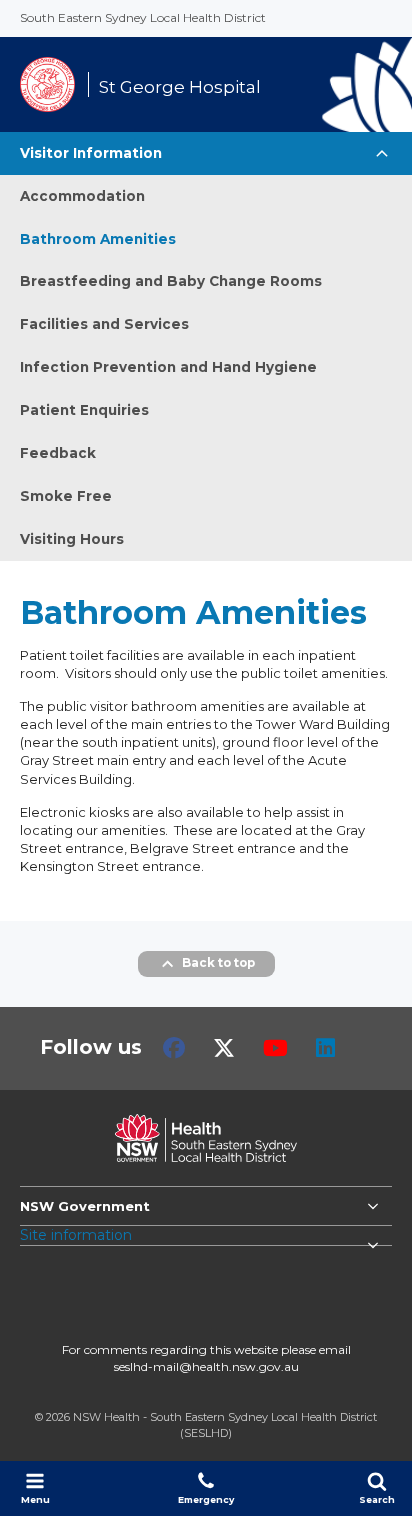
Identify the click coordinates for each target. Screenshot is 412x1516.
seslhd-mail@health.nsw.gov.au (206, 1366)
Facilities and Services (104, 324)
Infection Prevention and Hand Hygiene (168, 367)
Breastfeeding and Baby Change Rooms (171, 281)
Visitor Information (91, 153)
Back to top (218, 963)
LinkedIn (325, 1048)
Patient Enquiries (84, 410)
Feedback (58, 453)
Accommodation (82, 196)
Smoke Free (66, 496)
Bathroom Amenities (98, 239)
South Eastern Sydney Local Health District (143, 17)
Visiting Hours (72, 539)
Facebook (174, 1048)
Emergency (206, 1499)
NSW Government (85, 1206)
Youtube (275, 1048)
